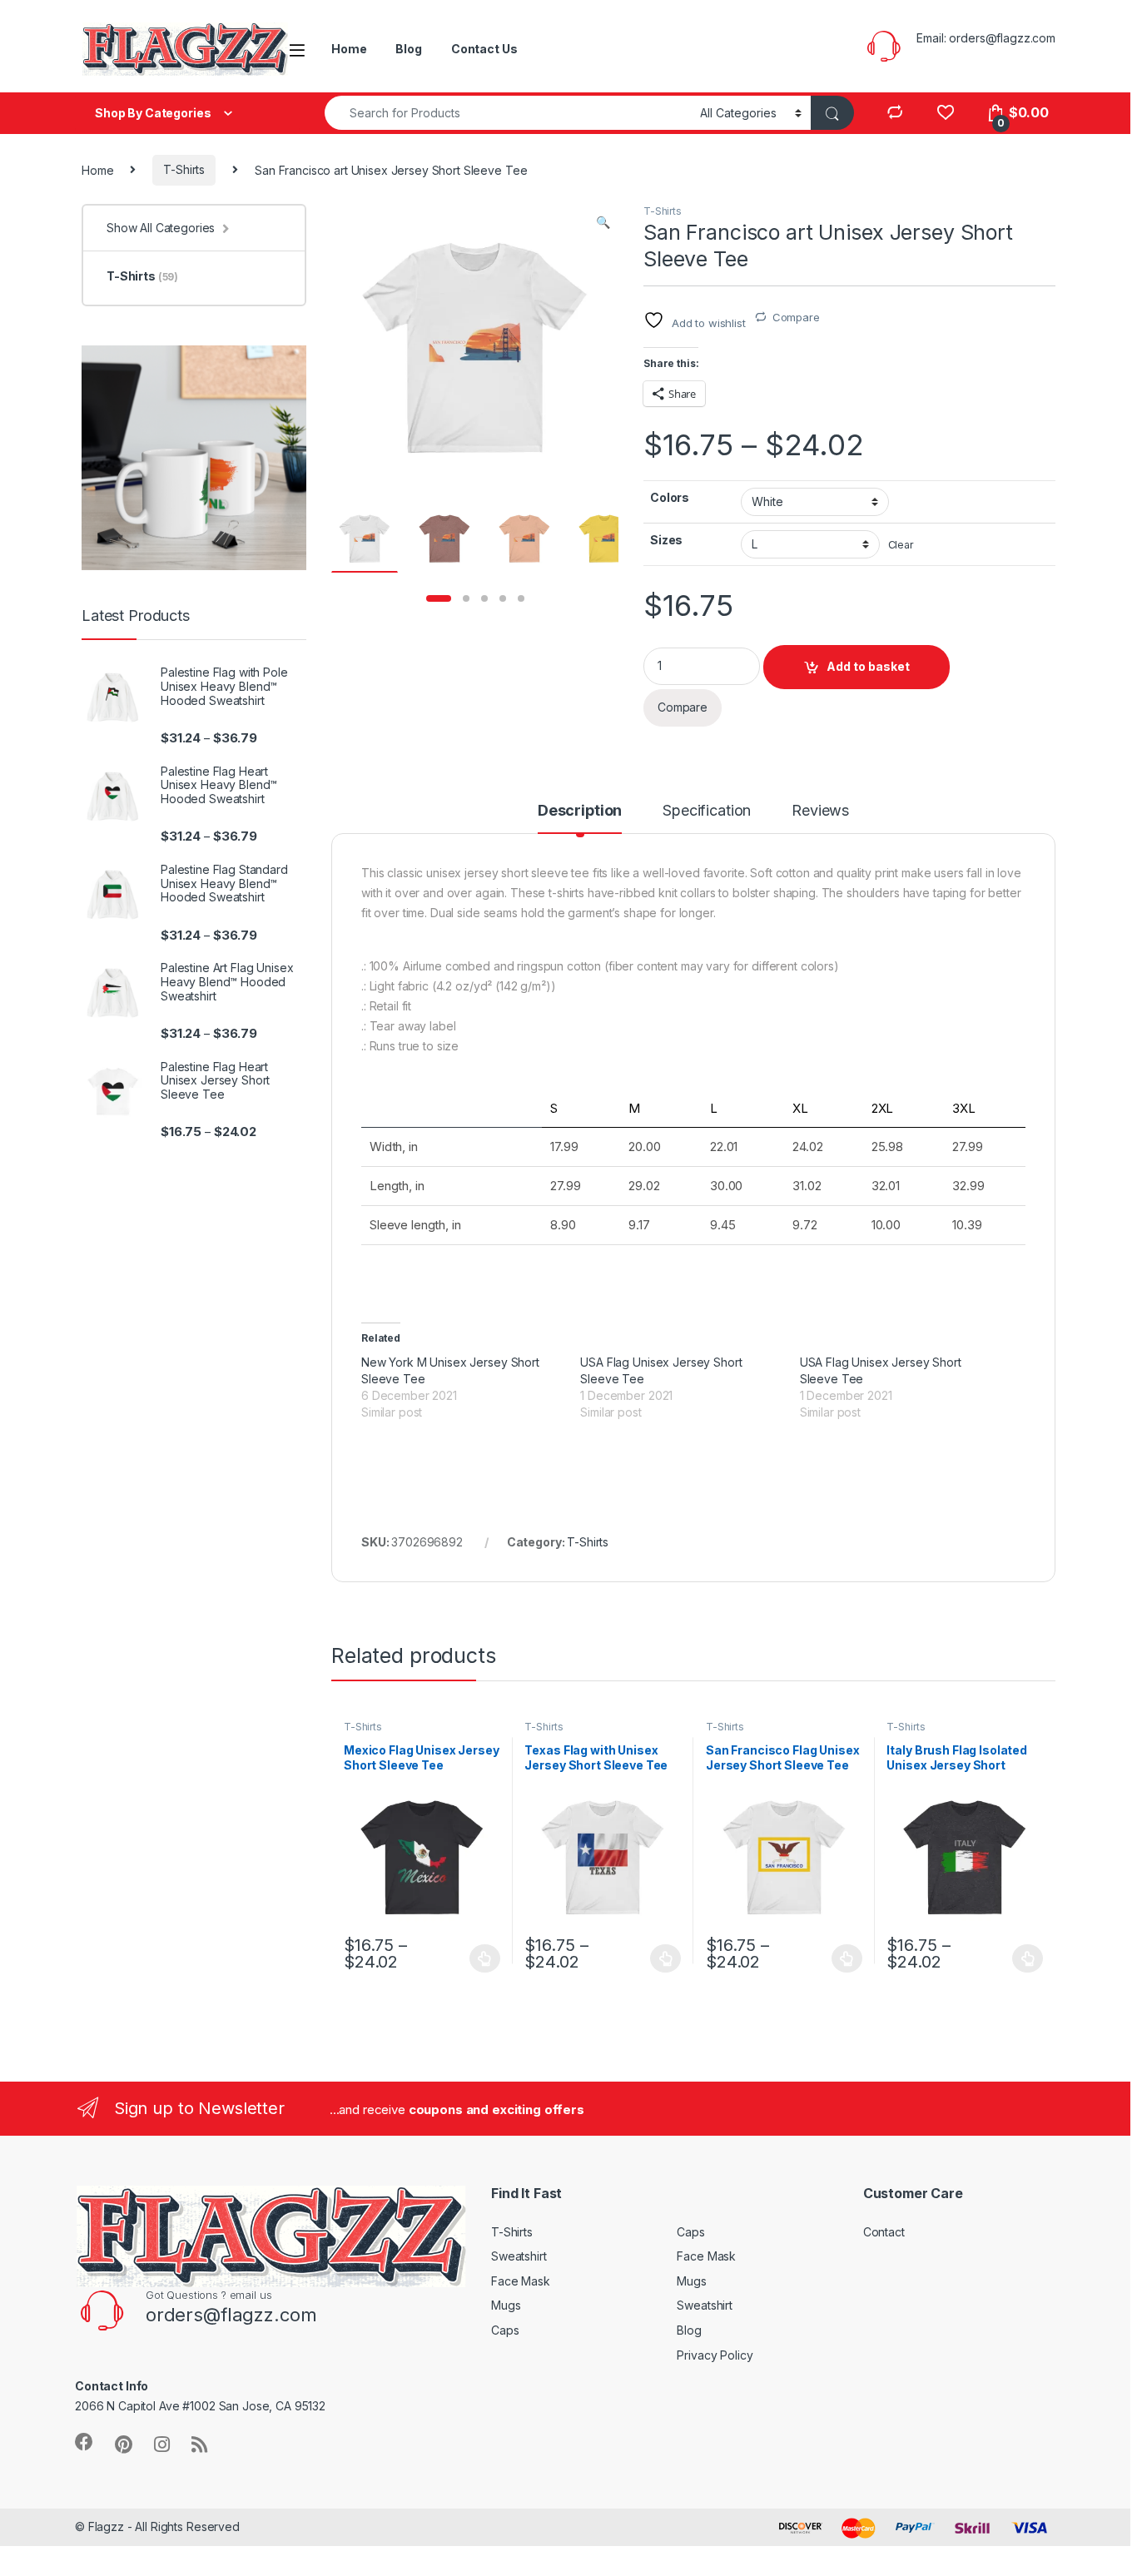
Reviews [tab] (820, 811)
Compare (796, 317)
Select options (480, 1958)
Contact (884, 2232)
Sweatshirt (519, 2256)
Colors (670, 497)
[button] (603, 222)
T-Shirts (184, 169)
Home (349, 49)
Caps (505, 2330)
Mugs (506, 2305)
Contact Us (484, 49)
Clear (901, 545)
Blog (408, 49)
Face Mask (521, 2281)
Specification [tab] (707, 811)
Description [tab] (580, 811)
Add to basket (868, 666)
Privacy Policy (715, 2355)
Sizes (666, 540)
